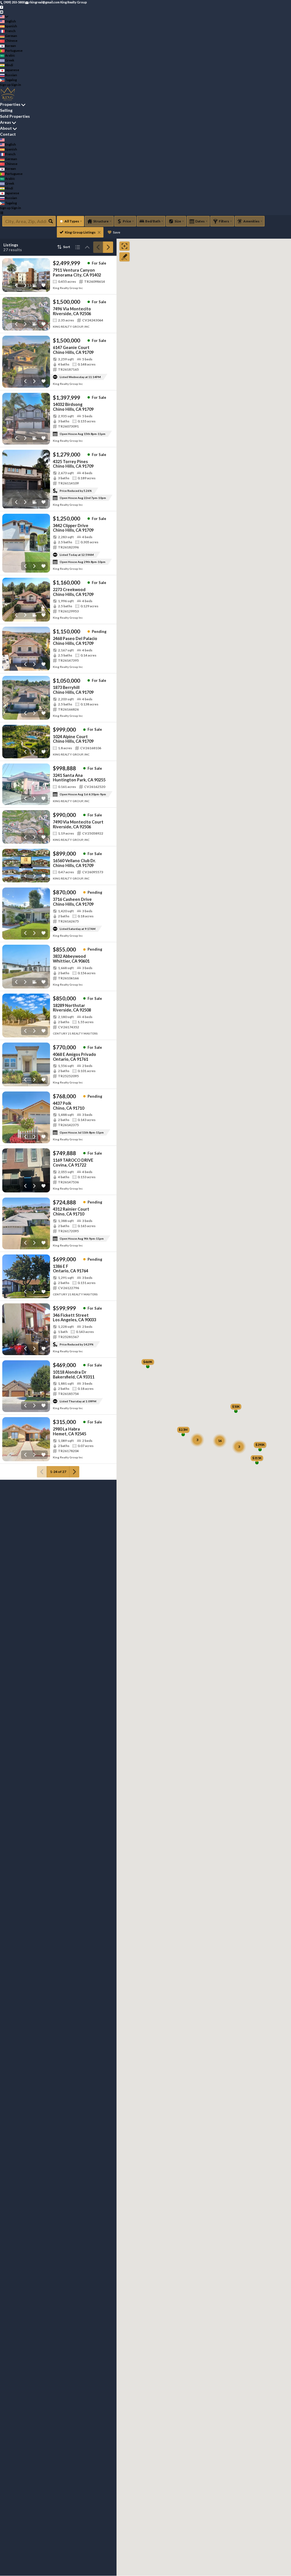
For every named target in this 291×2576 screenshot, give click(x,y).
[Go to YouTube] (2, 12)
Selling (6, 110)
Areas (6, 122)
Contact (8, 134)
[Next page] (108, 247)
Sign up (5, 85)
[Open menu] (2, 213)
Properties (10, 104)
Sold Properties (15, 116)
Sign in (16, 85)
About (6, 128)
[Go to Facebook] (2, 7)
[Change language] (4, 17)
